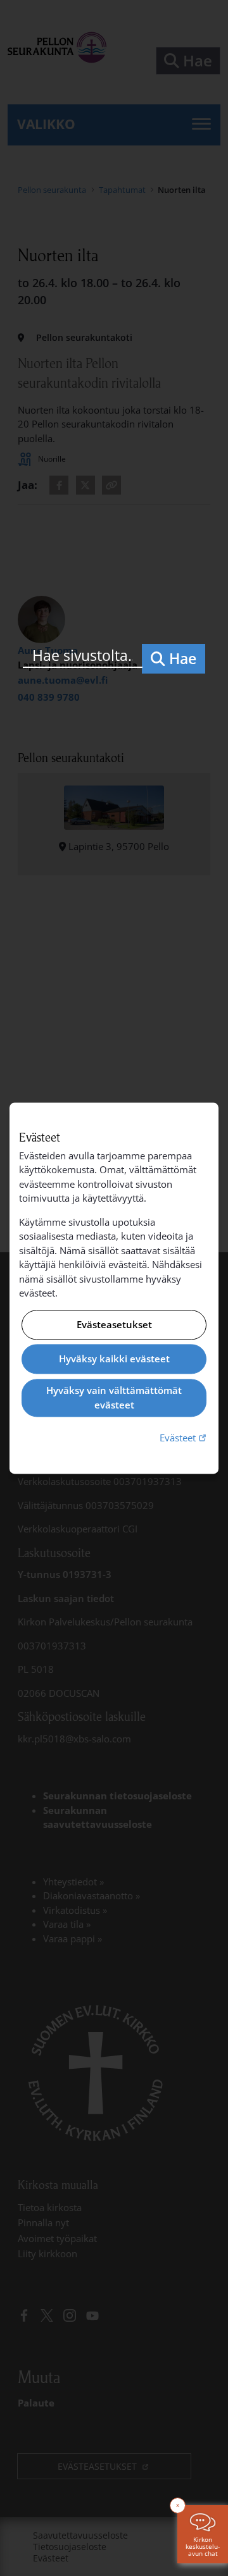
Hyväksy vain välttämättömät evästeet (114, 1398)
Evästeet (184, 1438)
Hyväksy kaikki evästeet (114, 1359)
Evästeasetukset (114, 1324)
